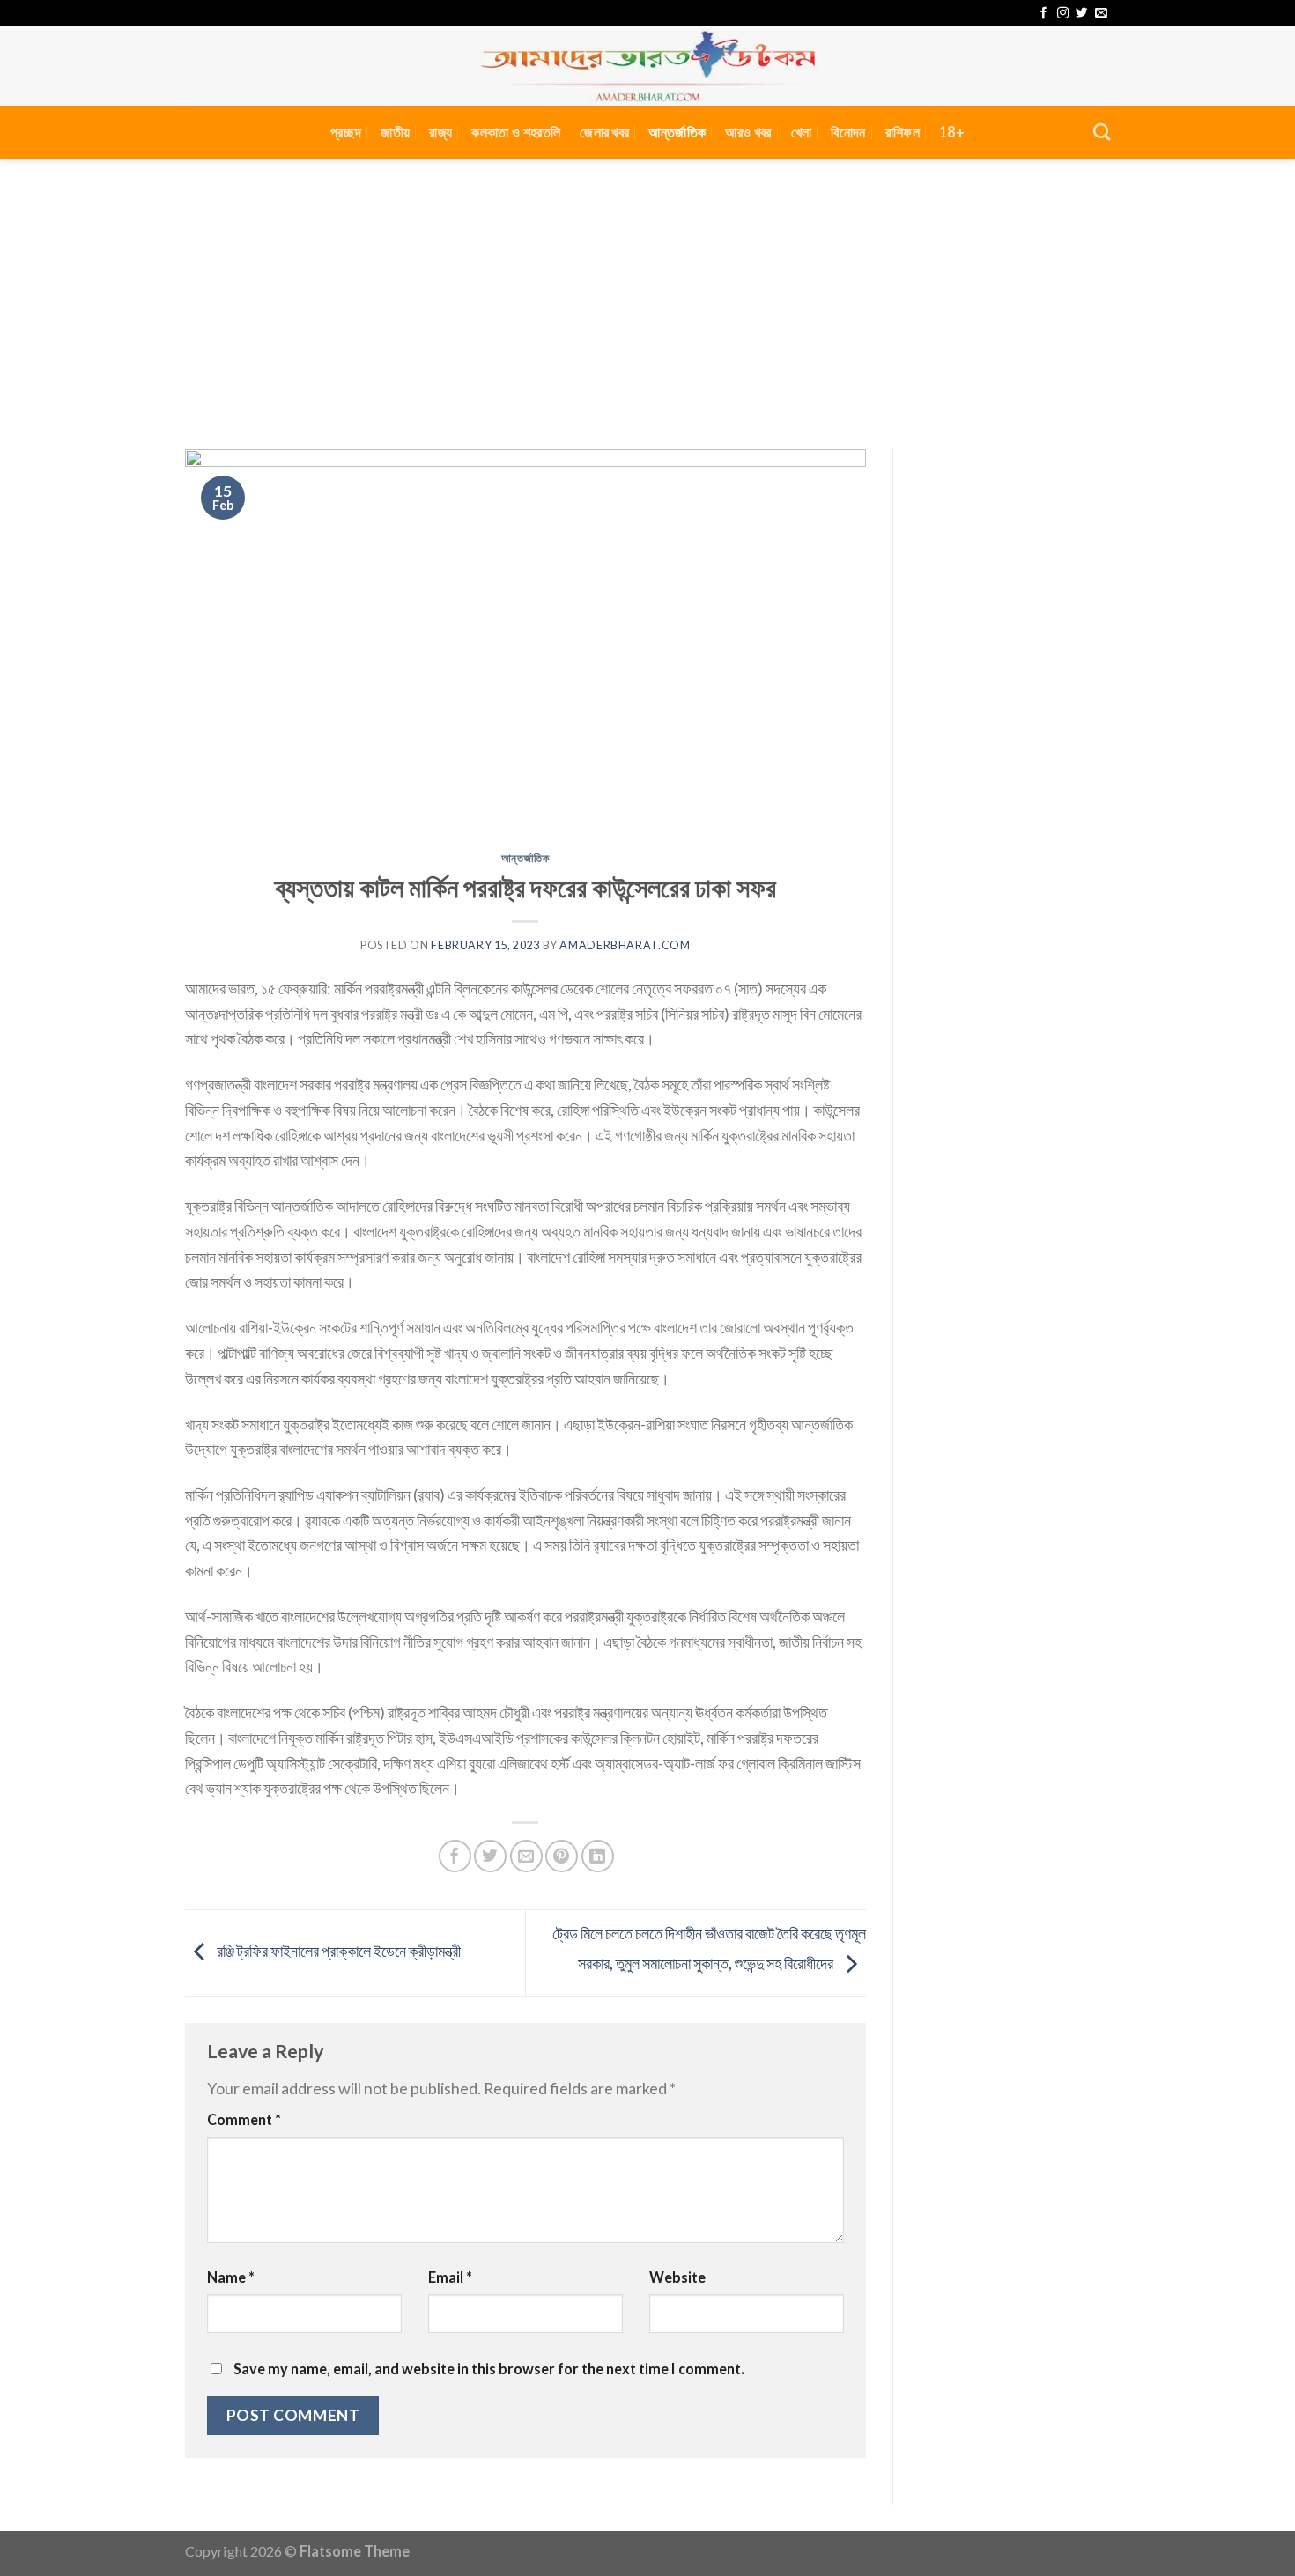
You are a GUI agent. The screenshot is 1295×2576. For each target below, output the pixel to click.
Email (450, 2277)
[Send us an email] (1101, 14)
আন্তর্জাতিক (677, 132)
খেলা (802, 132)
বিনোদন (848, 132)
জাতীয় (395, 132)
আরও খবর (748, 132)
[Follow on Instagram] (1063, 14)
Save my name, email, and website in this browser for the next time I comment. (489, 2369)
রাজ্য (440, 132)
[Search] (1102, 132)
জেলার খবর (604, 132)
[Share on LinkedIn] (598, 1856)
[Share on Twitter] (490, 1856)
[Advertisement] (647, 291)
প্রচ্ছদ (346, 132)
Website (677, 2277)
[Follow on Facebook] (1043, 14)
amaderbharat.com (625, 945)
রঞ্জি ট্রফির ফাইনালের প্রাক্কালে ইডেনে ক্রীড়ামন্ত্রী (337, 1951)
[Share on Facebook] (455, 1856)
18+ (952, 132)
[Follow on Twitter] (1081, 14)
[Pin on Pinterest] (562, 1856)
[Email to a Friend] (526, 1856)
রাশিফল (903, 132)
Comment (244, 2119)
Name (231, 2277)
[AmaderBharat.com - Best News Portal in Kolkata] (647, 66)
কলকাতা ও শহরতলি (516, 132)
